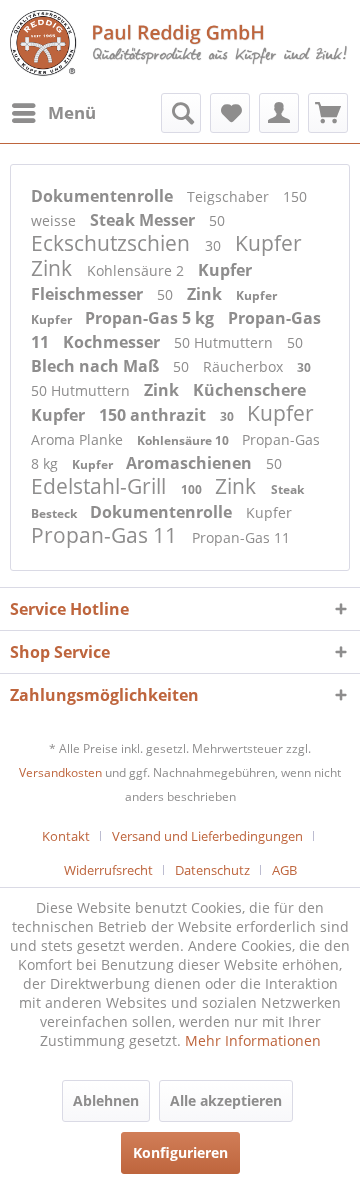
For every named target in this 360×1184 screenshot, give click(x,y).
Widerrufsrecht (108, 870)
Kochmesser (113, 342)
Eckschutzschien (113, 243)
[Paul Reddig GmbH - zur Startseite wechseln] (180, 44)
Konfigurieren (180, 1152)
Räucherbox (245, 366)
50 (217, 220)
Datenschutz (212, 870)
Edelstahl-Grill (101, 486)
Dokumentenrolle (104, 196)
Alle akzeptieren (226, 1100)
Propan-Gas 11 (106, 535)
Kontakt (66, 836)
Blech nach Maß (97, 366)
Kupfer (268, 243)
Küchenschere (249, 390)
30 (215, 245)
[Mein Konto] (279, 113)
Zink (54, 268)
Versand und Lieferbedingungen (207, 836)
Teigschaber (230, 196)
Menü (72, 112)
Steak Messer (144, 220)
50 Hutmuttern (225, 342)
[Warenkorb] (328, 113)
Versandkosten (60, 772)
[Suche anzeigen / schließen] (181, 113)
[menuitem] (53, 113)
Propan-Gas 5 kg (151, 318)
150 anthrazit (154, 415)
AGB (284, 870)
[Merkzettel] (230, 113)
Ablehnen (106, 1100)
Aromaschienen (191, 463)
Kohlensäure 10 (184, 440)
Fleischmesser (89, 294)
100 (193, 489)
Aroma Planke (79, 439)
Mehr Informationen (253, 1040)
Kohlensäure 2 (137, 270)
